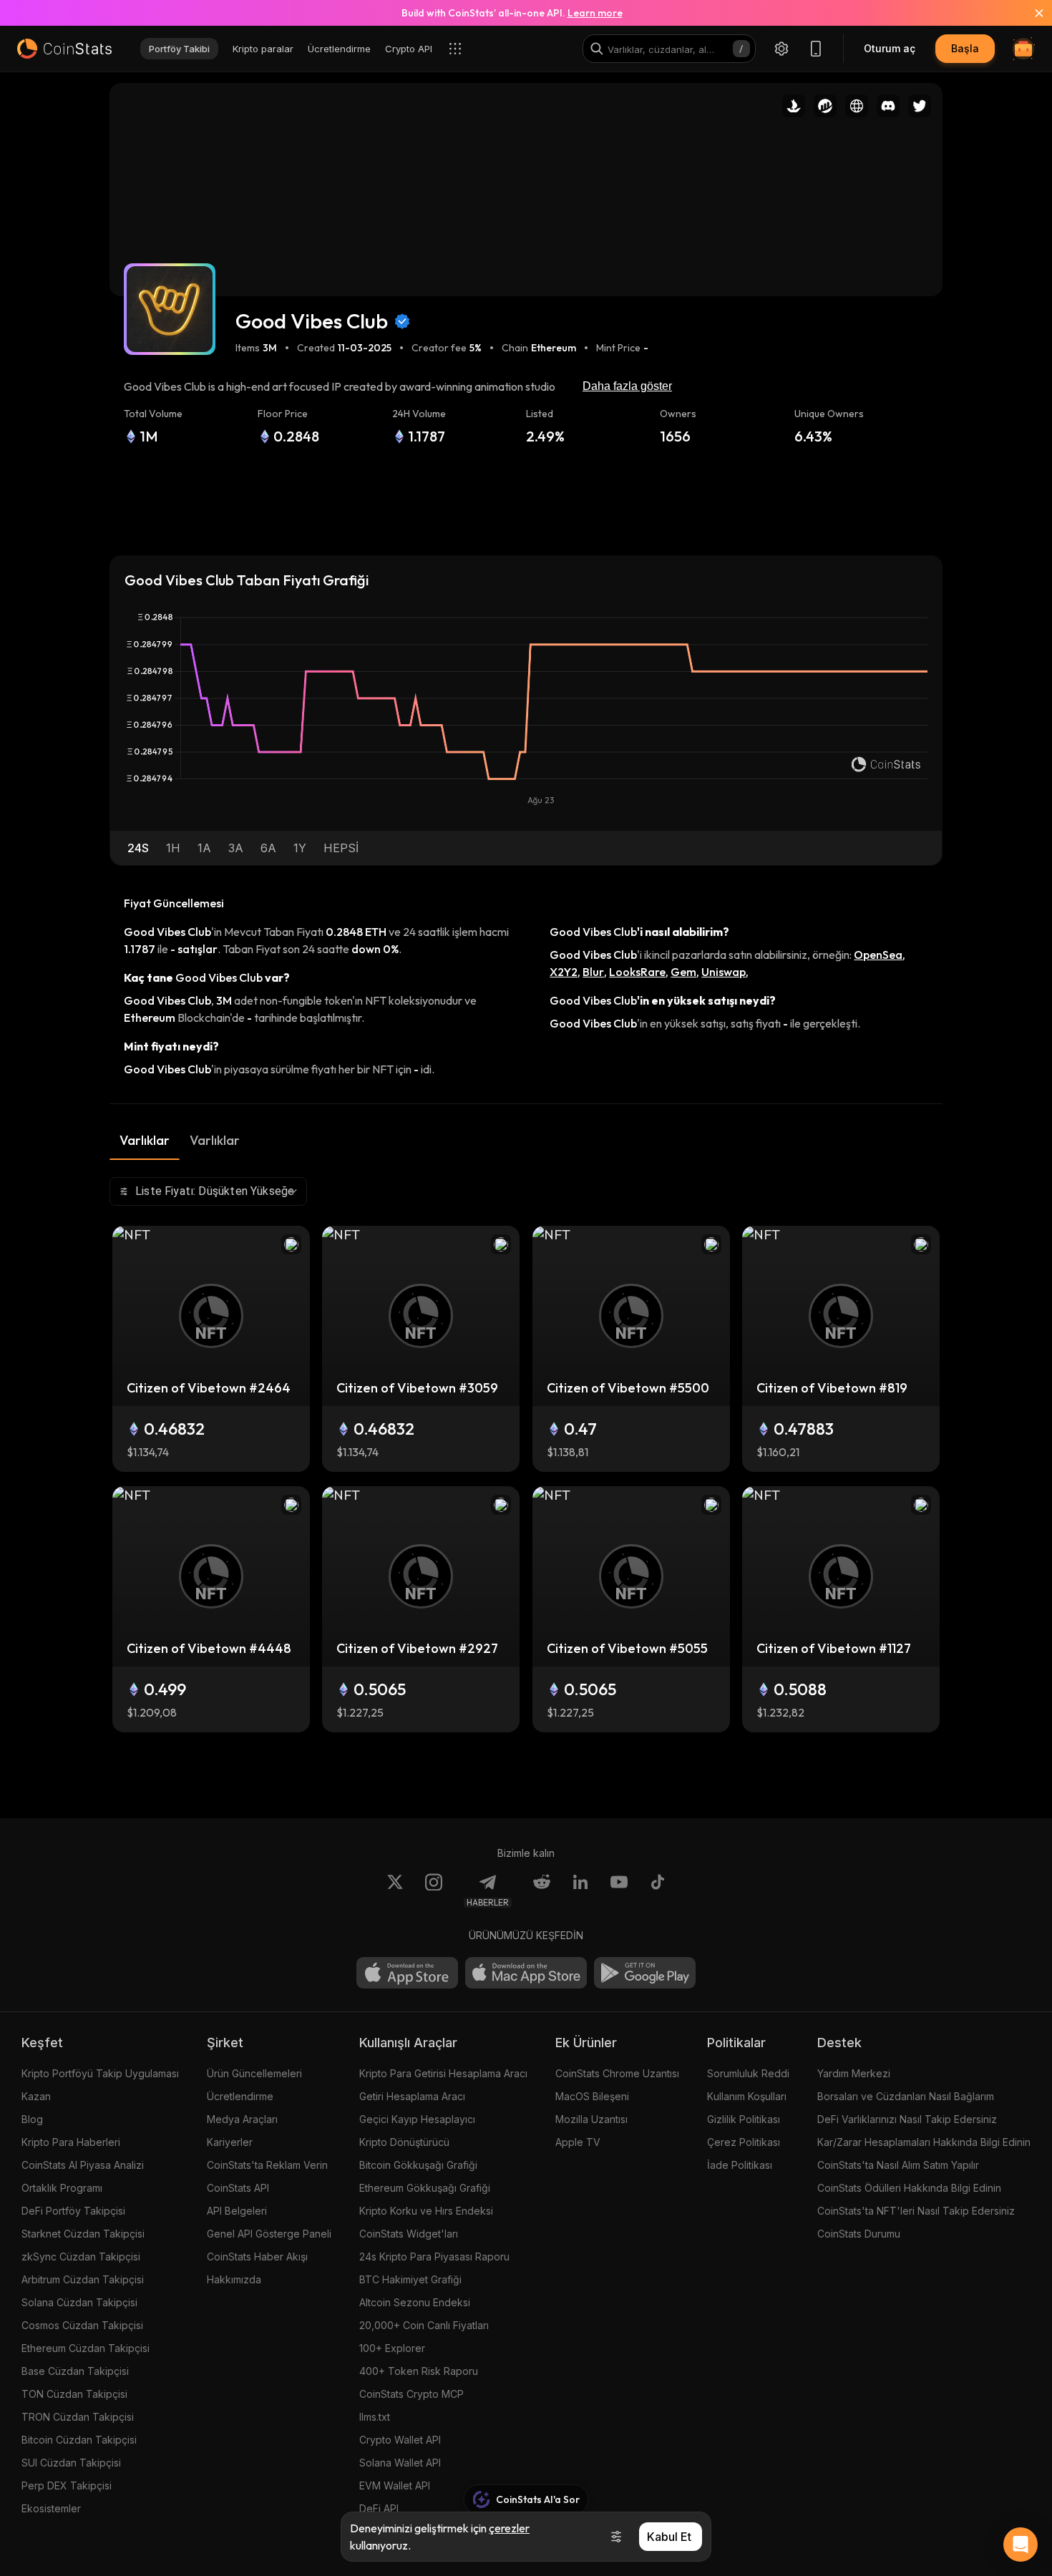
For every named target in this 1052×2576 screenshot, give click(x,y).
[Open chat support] (1021, 2545)
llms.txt (375, 2417)
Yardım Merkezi (854, 2073)
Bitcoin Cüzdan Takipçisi (79, 2440)
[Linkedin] (580, 1890)
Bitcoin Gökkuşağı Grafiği (418, 2165)
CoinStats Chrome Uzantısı (617, 2073)
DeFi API (379, 2508)
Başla (965, 48)
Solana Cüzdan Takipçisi (79, 2302)
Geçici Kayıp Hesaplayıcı (417, 2119)
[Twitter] (395, 1890)
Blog (32, 2119)
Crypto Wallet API (400, 2440)
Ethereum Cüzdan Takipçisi (86, 2348)
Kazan (36, 2096)
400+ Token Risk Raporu (419, 2371)
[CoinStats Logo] (64, 49)
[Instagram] (434, 1890)
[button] (138, 848)
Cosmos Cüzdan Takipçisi (82, 2325)
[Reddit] (542, 1890)
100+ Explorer (392, 2348)
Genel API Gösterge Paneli (269, 2234)
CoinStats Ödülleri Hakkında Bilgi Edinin (909, 2188)
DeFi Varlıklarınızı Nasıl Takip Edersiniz (907, 2119)
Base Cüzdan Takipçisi (75, 2371)
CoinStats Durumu (859, 2234)
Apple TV (578, 2142)
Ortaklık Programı (62, 2188)
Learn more (595, 13)
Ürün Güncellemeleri (254, 2073)
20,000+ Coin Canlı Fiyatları (424, 2325)
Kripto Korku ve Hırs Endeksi (426, 2211)
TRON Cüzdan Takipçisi (78, 2417)
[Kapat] (1031, 13)
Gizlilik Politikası (744, 2119)
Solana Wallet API (400, 2463)
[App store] (407, 1973)
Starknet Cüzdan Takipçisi (83, 2234)
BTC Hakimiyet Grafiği (410, 2279)
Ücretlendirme (240, 2096)
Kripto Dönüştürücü (404, 2142)
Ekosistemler (51, 2508)
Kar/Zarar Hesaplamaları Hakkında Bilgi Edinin (924, 2142)
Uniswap (724, 972)
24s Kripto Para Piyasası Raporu (434, 2257)
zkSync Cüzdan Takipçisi (81, 2257)
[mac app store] (526, 1973)
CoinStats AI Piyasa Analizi (83, 2165)
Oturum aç (890, 48)
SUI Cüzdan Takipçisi (71, 2463)
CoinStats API (238, 2188)
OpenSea (878, 955)
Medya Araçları (242, 2119)
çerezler (509, 2528)
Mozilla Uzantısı (591, 2119)
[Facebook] (658, 1890)
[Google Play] (645, 1973)
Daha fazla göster (627, 386)
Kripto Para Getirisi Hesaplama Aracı (443, 2073)
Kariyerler (230, 2142)
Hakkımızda (234, 2279)
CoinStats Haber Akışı (257, 2257)
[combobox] (208, 1191)
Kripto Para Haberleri (71, 2142)
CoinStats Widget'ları (409, 2234)
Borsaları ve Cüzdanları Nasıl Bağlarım (906, 2096)
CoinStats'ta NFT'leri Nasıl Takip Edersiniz (916, 2211)
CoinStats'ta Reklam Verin (267, 2165)
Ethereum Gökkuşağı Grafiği (425, 2188)
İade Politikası (740, 2165)
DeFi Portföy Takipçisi (73, 2211)
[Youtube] (619, 1890)
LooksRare (637, 972)
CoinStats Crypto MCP (411, 2394)
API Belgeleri (237, 2211)
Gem (683, 972)
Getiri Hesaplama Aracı (412, 2096)
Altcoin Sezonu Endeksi (415, 2302)
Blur (593, 972)
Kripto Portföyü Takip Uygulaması (100, 2073)
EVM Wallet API (395, 2485)
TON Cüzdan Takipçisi (74, 2394)
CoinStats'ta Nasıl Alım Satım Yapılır (898, 2165)
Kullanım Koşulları (747, 2096)
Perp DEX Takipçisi (67, 2485)
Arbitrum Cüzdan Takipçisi (83, 2279)
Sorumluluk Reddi (748, 2073)
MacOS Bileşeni (592, 2096)
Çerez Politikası (744, 2142)
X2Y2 (564, 972)
